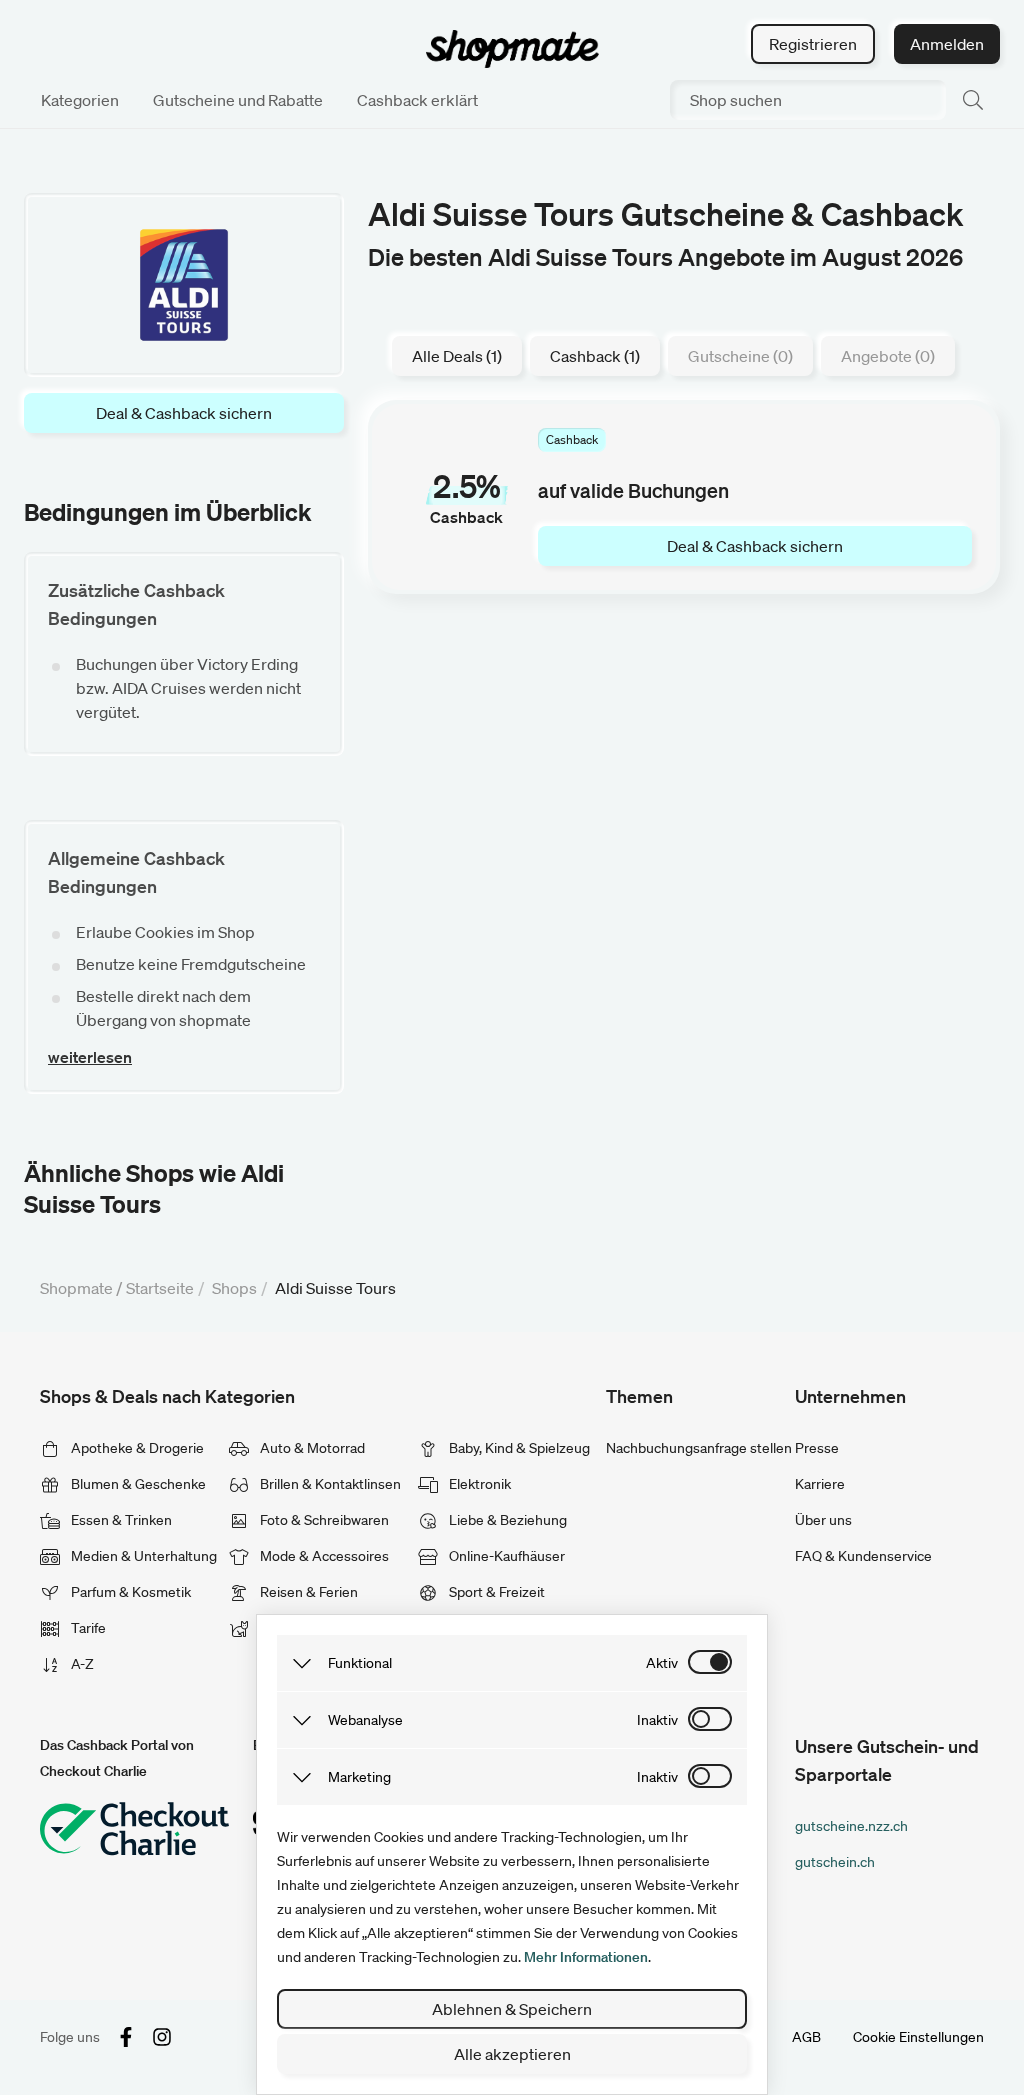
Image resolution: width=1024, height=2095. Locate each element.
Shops (234, 1288)
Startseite (160, 1288)
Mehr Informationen (586, 1957)
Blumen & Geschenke (137, 1484)
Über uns (823, 1520)
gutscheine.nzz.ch (851, 1826)
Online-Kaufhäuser (505, 1556)
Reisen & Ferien (307, 1592)
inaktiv (657, 1720)
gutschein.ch (835, 1862)
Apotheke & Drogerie (136, 1448)
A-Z (81, 1664)
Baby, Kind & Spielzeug (518, 1448)
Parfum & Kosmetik (129, 1592)
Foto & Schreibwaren (323, 1520)
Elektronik (478, 1484)
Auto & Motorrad (311, 1448)
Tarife (87, 1628)
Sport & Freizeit (495, 1592)
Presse (817, 1448)
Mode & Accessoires (323, 1556)
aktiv (662, 1663)
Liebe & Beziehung (506, 1520)
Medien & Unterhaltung (142, 1556)
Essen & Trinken (120, 1520)
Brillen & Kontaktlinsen (329, 1484)
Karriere (820, 1484)
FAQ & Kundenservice (863, 1556)
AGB (806, 2037)
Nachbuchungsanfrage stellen (699, 1448)
